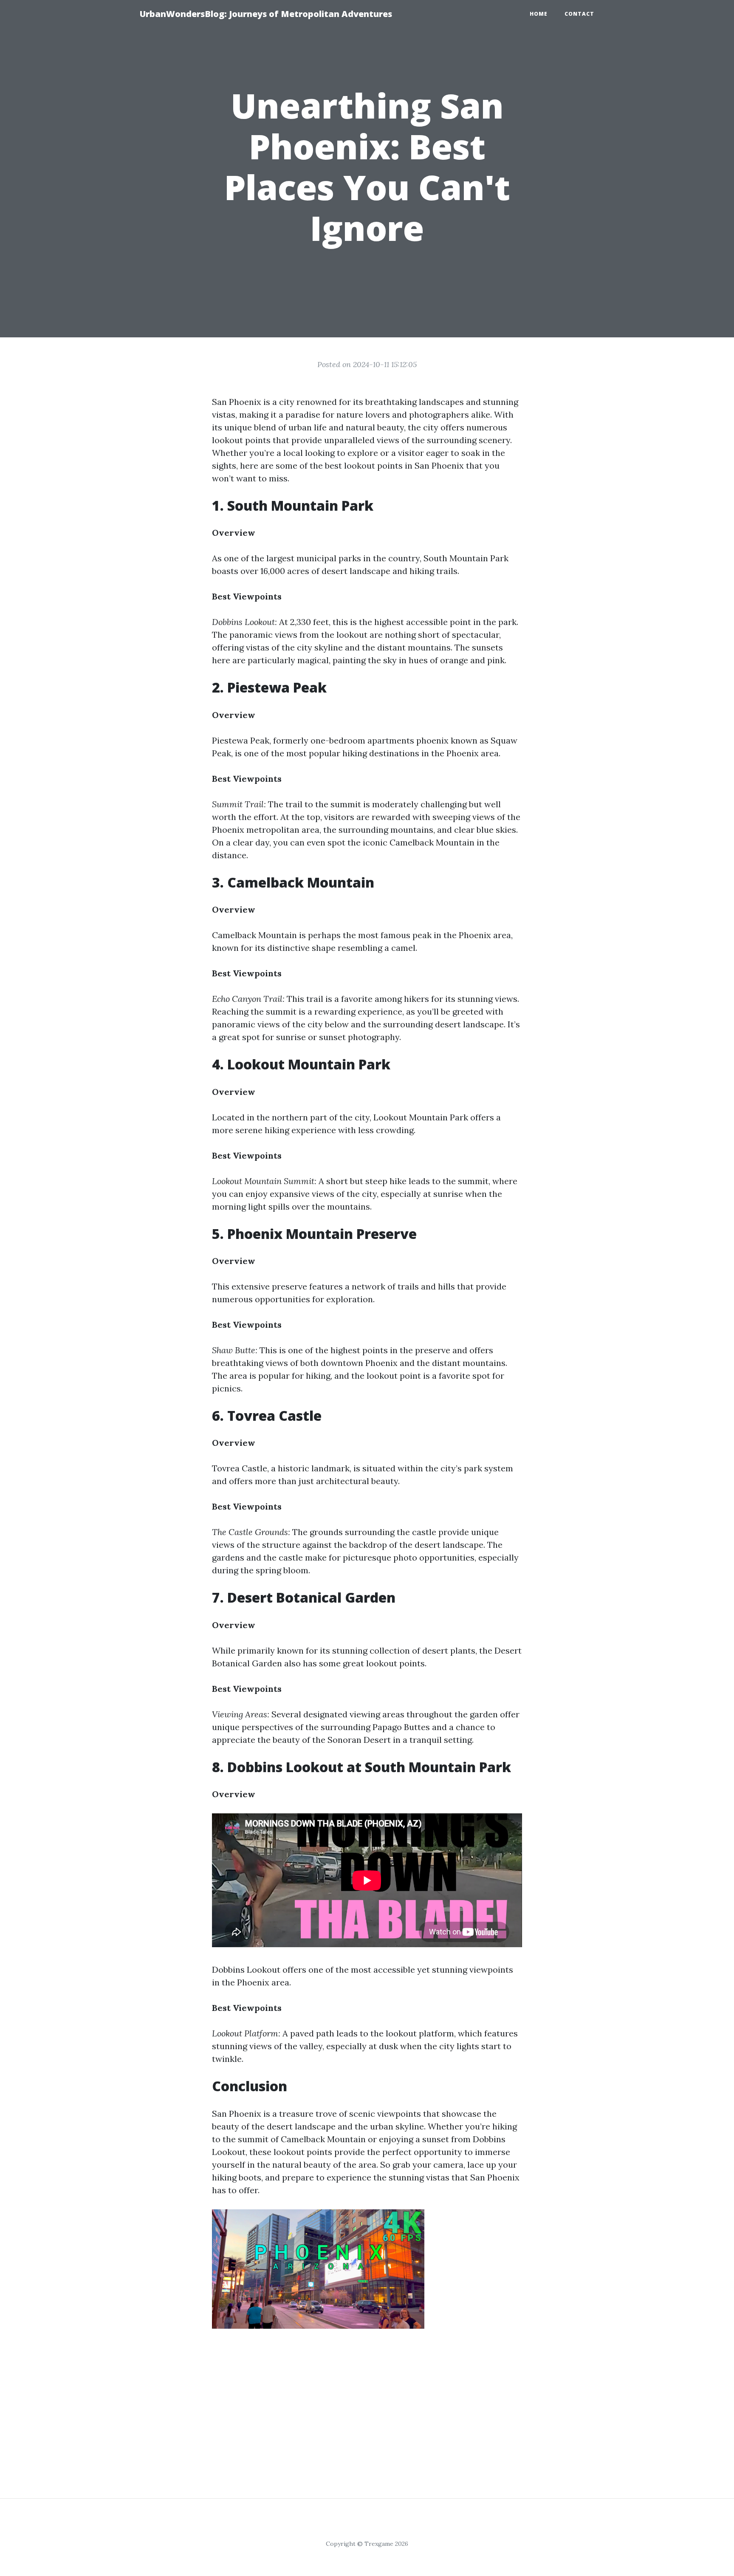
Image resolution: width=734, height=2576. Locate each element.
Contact (579, 14)
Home (539, 14)
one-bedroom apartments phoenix (380, 740)
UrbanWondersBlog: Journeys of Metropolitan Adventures (266, 14)
